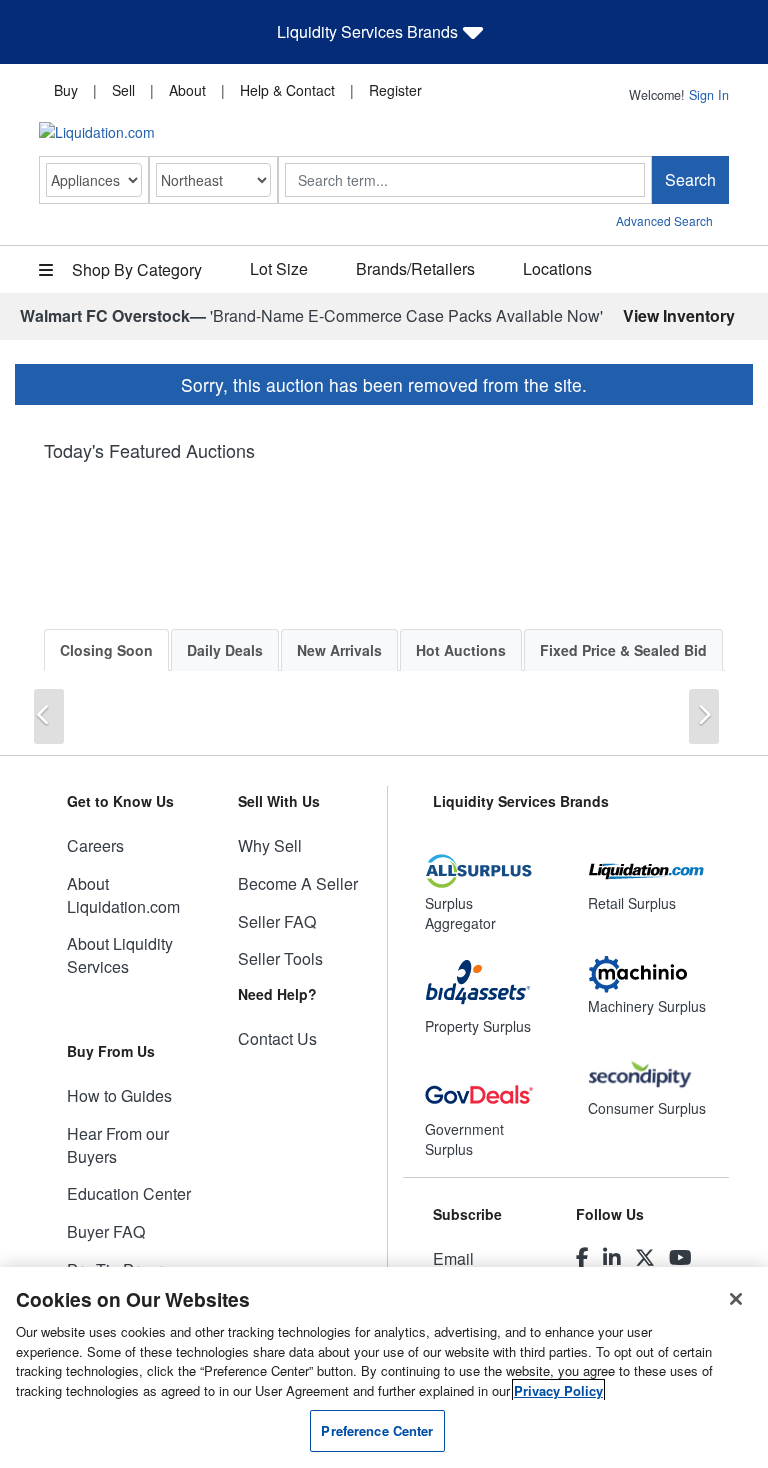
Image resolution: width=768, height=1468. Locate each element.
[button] (49, 716)
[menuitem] (66, 89)
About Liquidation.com (123, 895)
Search (690, 179)
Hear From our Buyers (118, 1145)
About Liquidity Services (120, 955)
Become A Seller (298, 883)
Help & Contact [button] (287, 90)
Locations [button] (557, 268)
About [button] (187, 90)
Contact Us (277, 1038)
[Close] (736, 1299)
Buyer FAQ (106, 1231)
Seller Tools (280, 958)
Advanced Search (664, 220)
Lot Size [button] (279, 268)
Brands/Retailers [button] (415, 268)
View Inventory (679, 315)
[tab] (106, 650)
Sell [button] (123, 90)
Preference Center (377, 1430)
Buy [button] (66, 90)
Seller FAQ (277, 921)
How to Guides (119, 1095)
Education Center (129, 1193)
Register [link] (395, 90)
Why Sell (270, 845)
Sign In (709, 95)
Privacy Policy (558, 1390)
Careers (95, 845)
